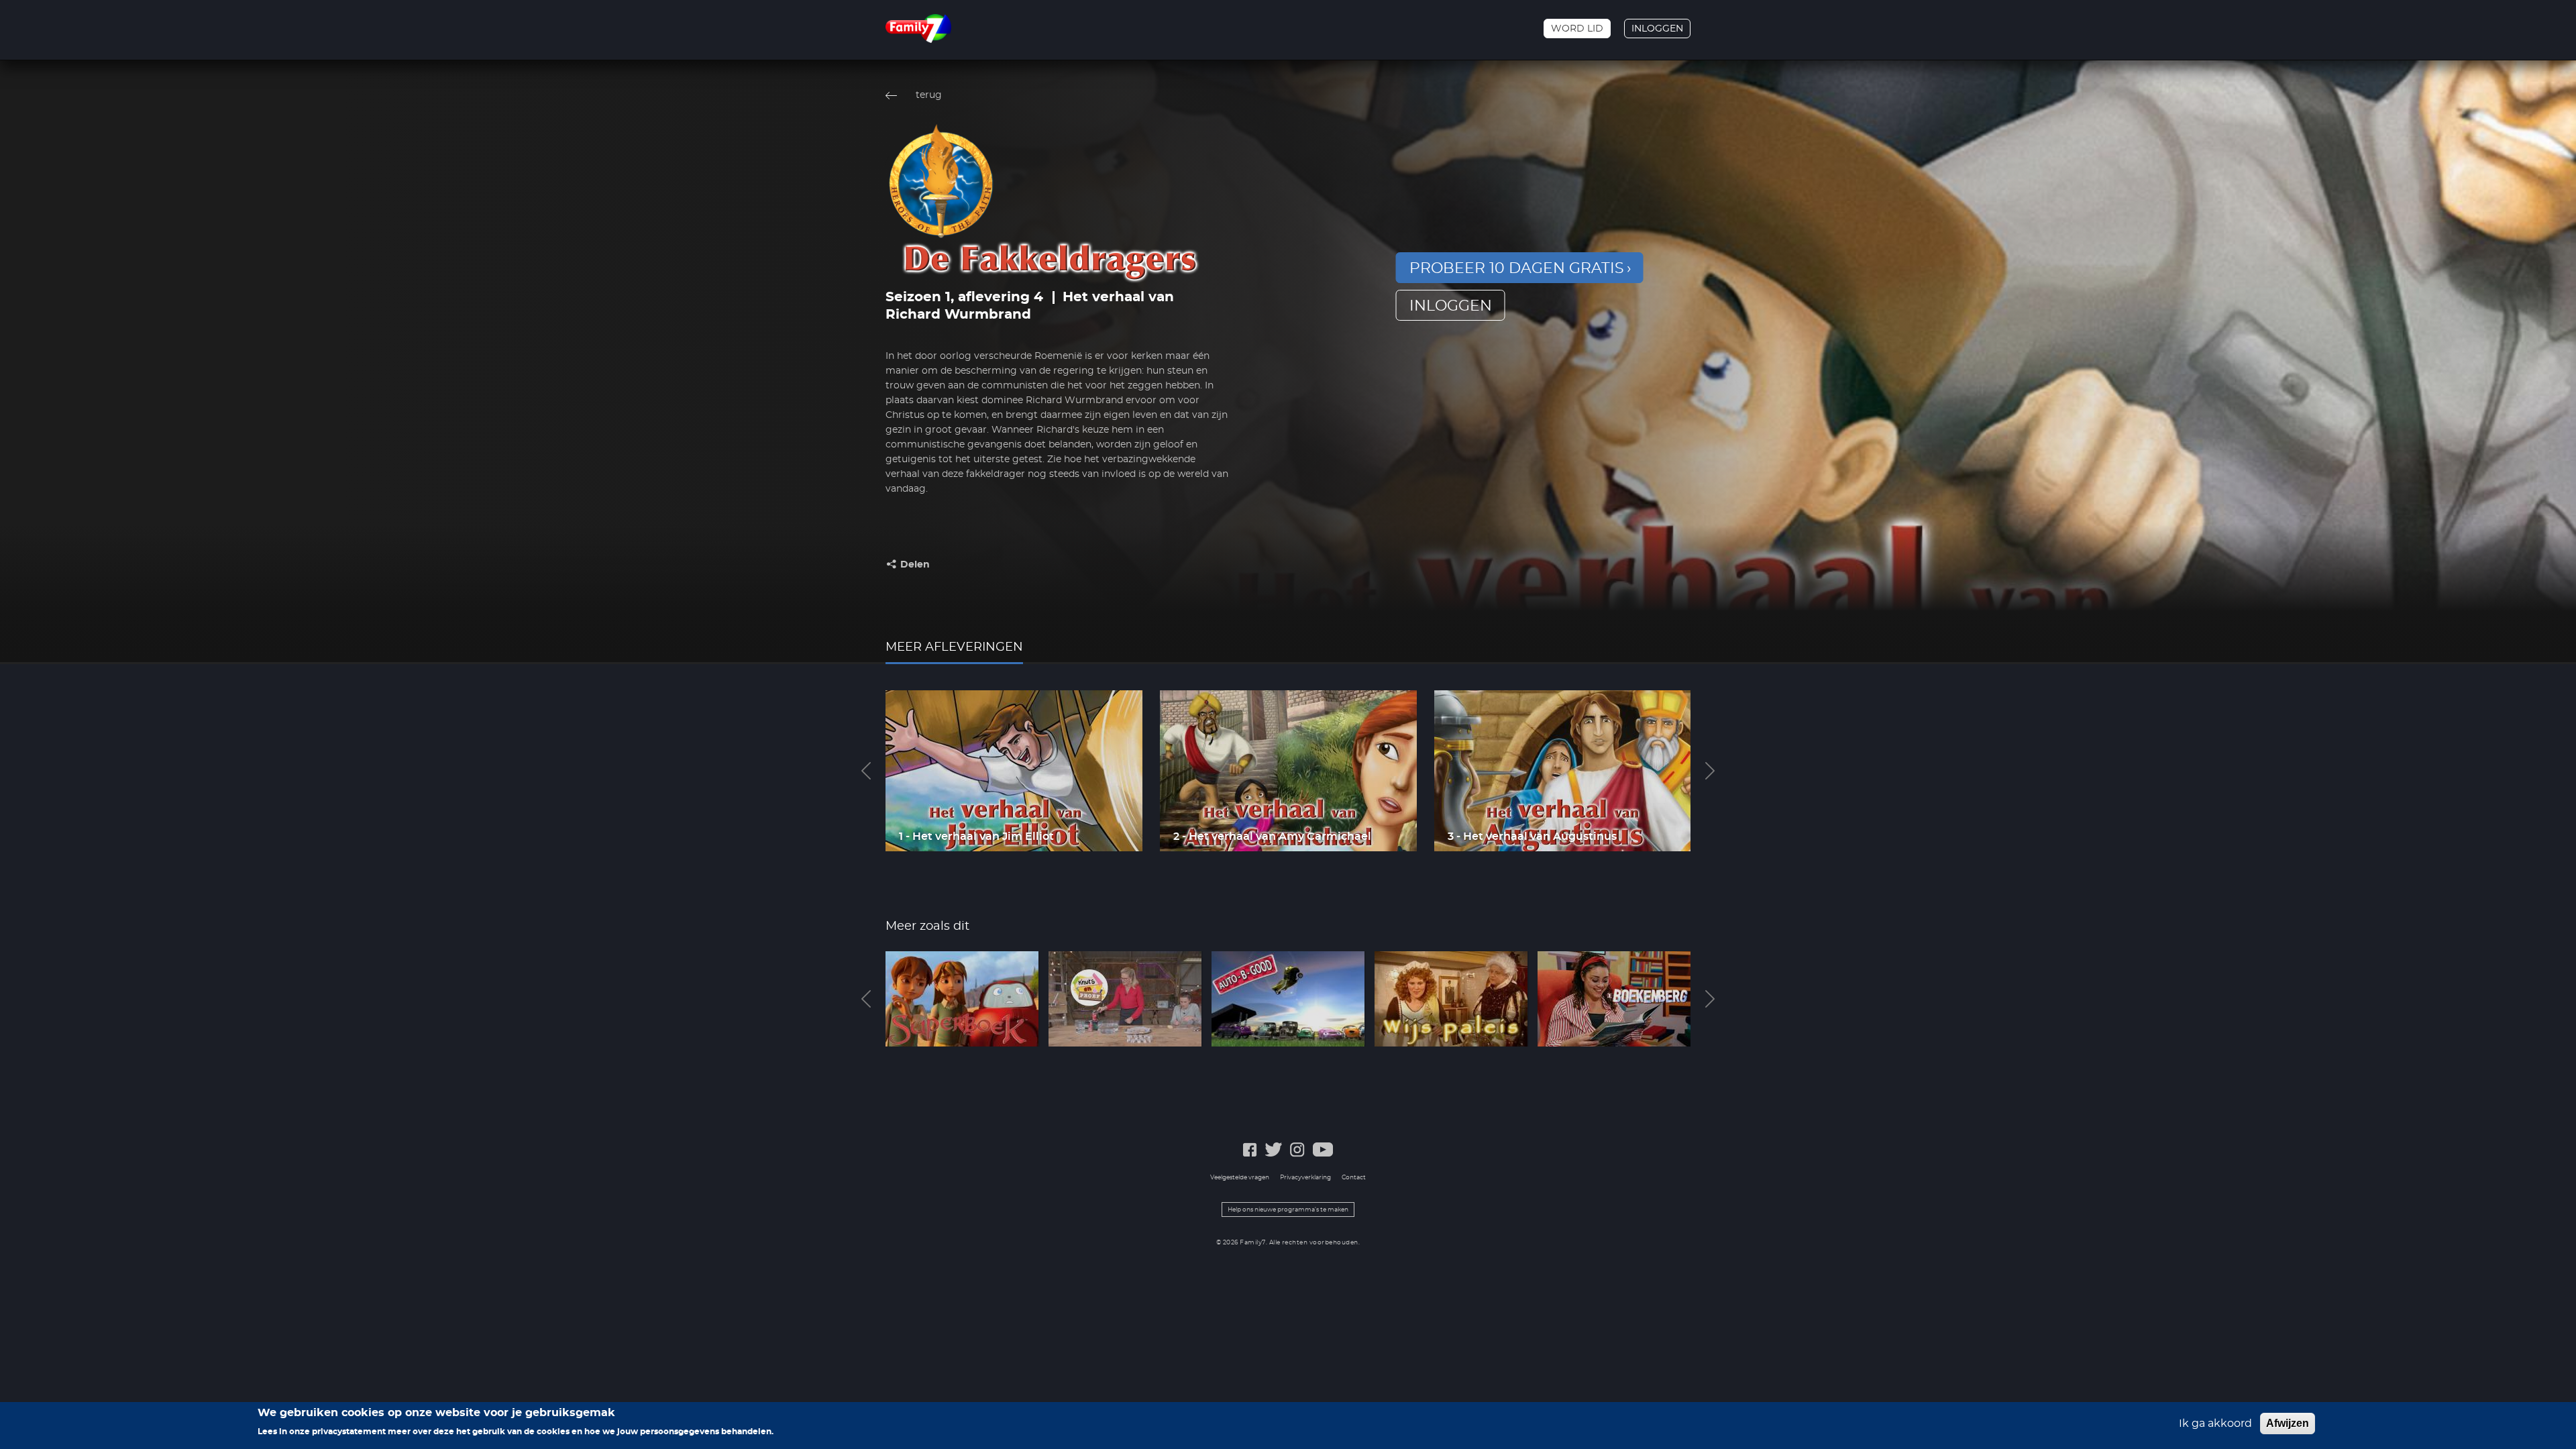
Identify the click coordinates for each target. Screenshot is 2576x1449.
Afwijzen (2288, 1423)
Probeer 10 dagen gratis (1517, 268)
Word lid (1577, 29)
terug (929, 95)
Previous (866, 771)
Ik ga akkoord (2215, 1424)
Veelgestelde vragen (1240, 1178)
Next (1710, 771)
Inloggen (1657, 29)
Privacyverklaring (1305, 1178)
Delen (915, 565)
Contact (1354, 1178)
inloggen (1451, 306)
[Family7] (918, 29)
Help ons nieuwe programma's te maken (1288, 1210)
